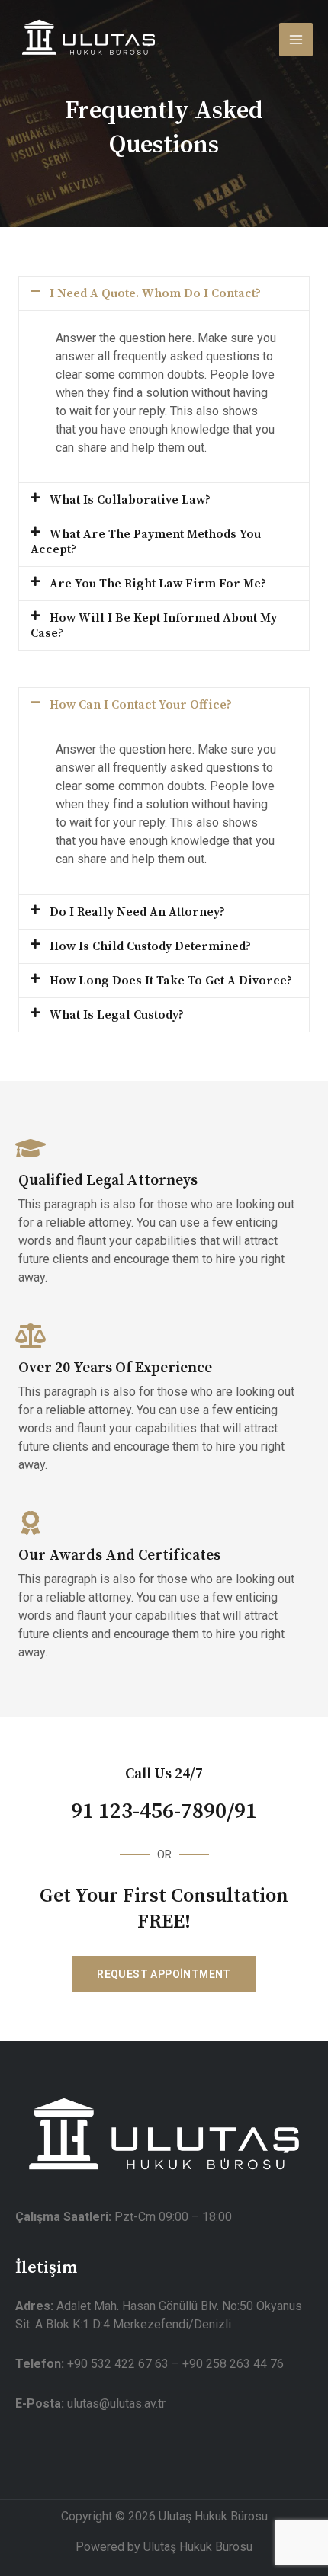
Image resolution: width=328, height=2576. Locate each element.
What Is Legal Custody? (117, 1015)
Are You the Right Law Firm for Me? (158, 584)
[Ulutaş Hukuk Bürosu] (88, 39)
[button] (164, 293)
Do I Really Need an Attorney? (137, 912)
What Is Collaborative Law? (130, 500)
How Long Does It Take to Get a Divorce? (171, 981)
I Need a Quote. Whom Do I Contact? (155, 293)
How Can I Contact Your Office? (141, 705)
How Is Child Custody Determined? (150, 946)
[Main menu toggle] (296, 40)
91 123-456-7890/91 (164, 1812)
